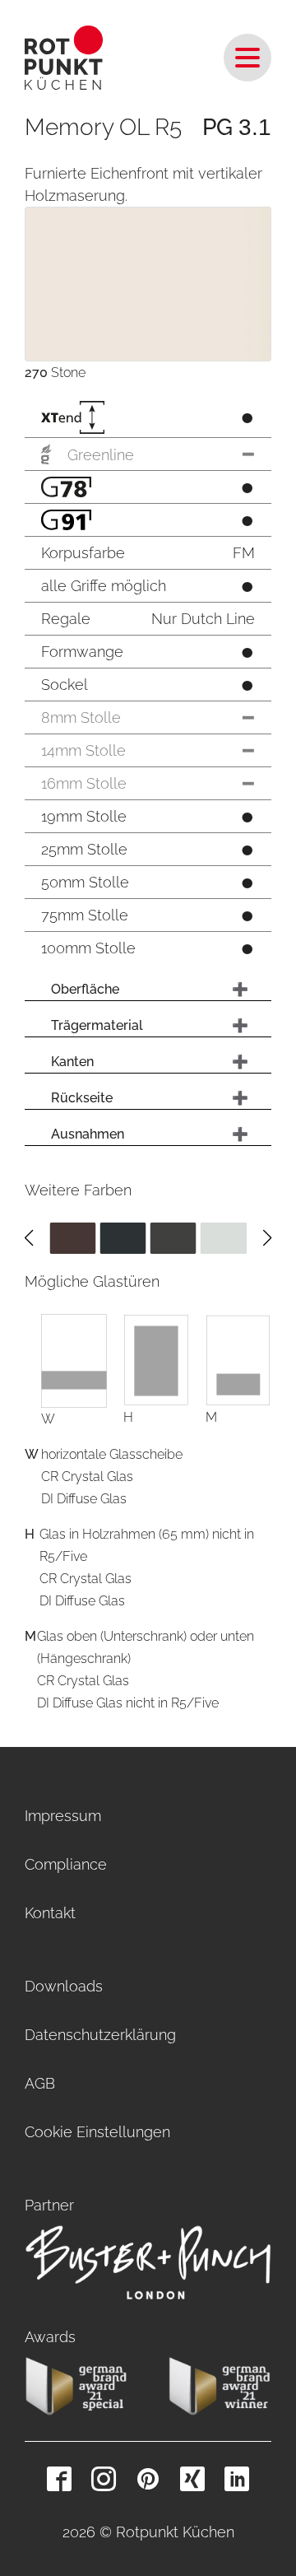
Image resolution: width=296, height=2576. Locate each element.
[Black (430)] (123, 1237)
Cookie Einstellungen (97, 2132)
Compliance (66, 1864)
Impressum (63, 1816)
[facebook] (59, 2479)
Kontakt (50, 1913)
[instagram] (104, 2479)
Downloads (64, 1986)
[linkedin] (237, 2479)
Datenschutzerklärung (100, 2035)
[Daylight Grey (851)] (224, 1237)
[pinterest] (148, 2479)
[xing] (192, 2479)
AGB (40, 2083)
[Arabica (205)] (72, 1237)
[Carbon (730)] (173, 1237)
